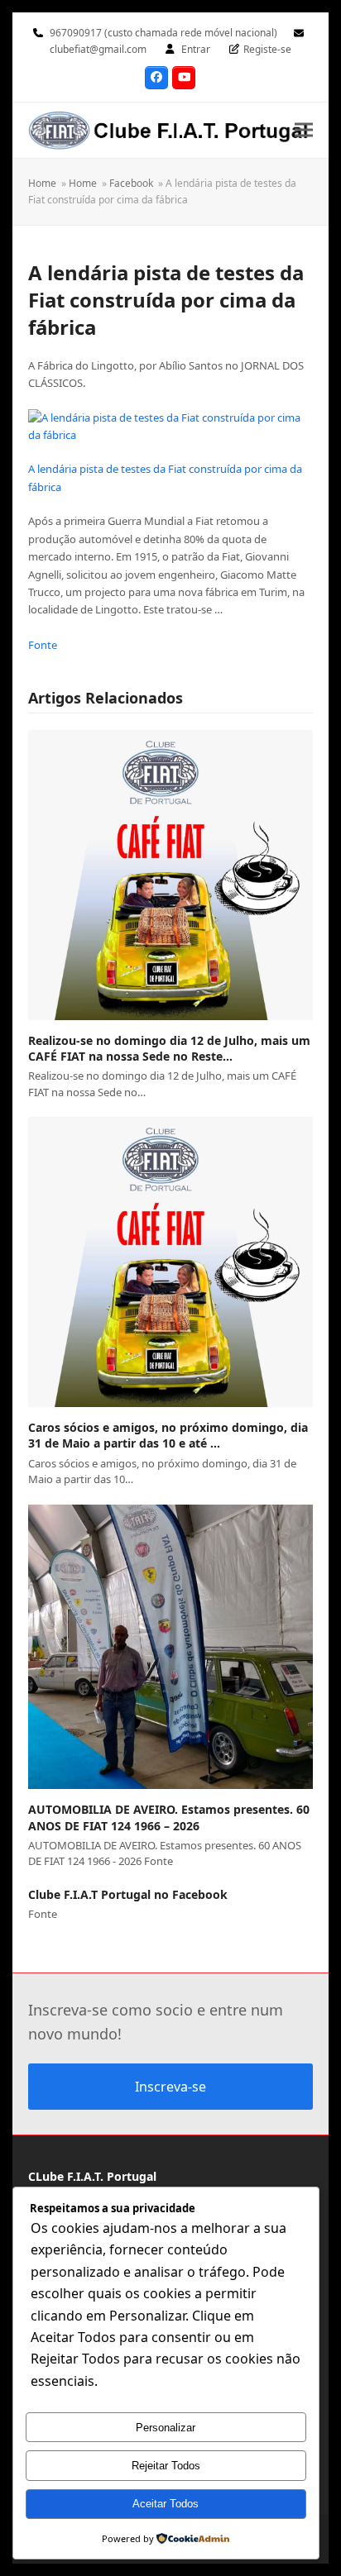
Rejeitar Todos (166, 2466)
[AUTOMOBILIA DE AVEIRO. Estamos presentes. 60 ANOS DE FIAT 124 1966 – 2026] (170, 1647)
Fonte (43, 645)
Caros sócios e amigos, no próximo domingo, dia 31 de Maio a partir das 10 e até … (168, 1435)
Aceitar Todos (166, 2504)
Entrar (196, 49)
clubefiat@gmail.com (98, 49)
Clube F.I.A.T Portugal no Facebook (128, 1894)
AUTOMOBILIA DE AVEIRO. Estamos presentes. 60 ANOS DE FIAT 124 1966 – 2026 (169, 1817)
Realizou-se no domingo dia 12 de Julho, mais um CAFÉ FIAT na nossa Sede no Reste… (169, 1048)
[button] (304, 130)
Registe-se (267, 49)
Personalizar (166, 2428)
